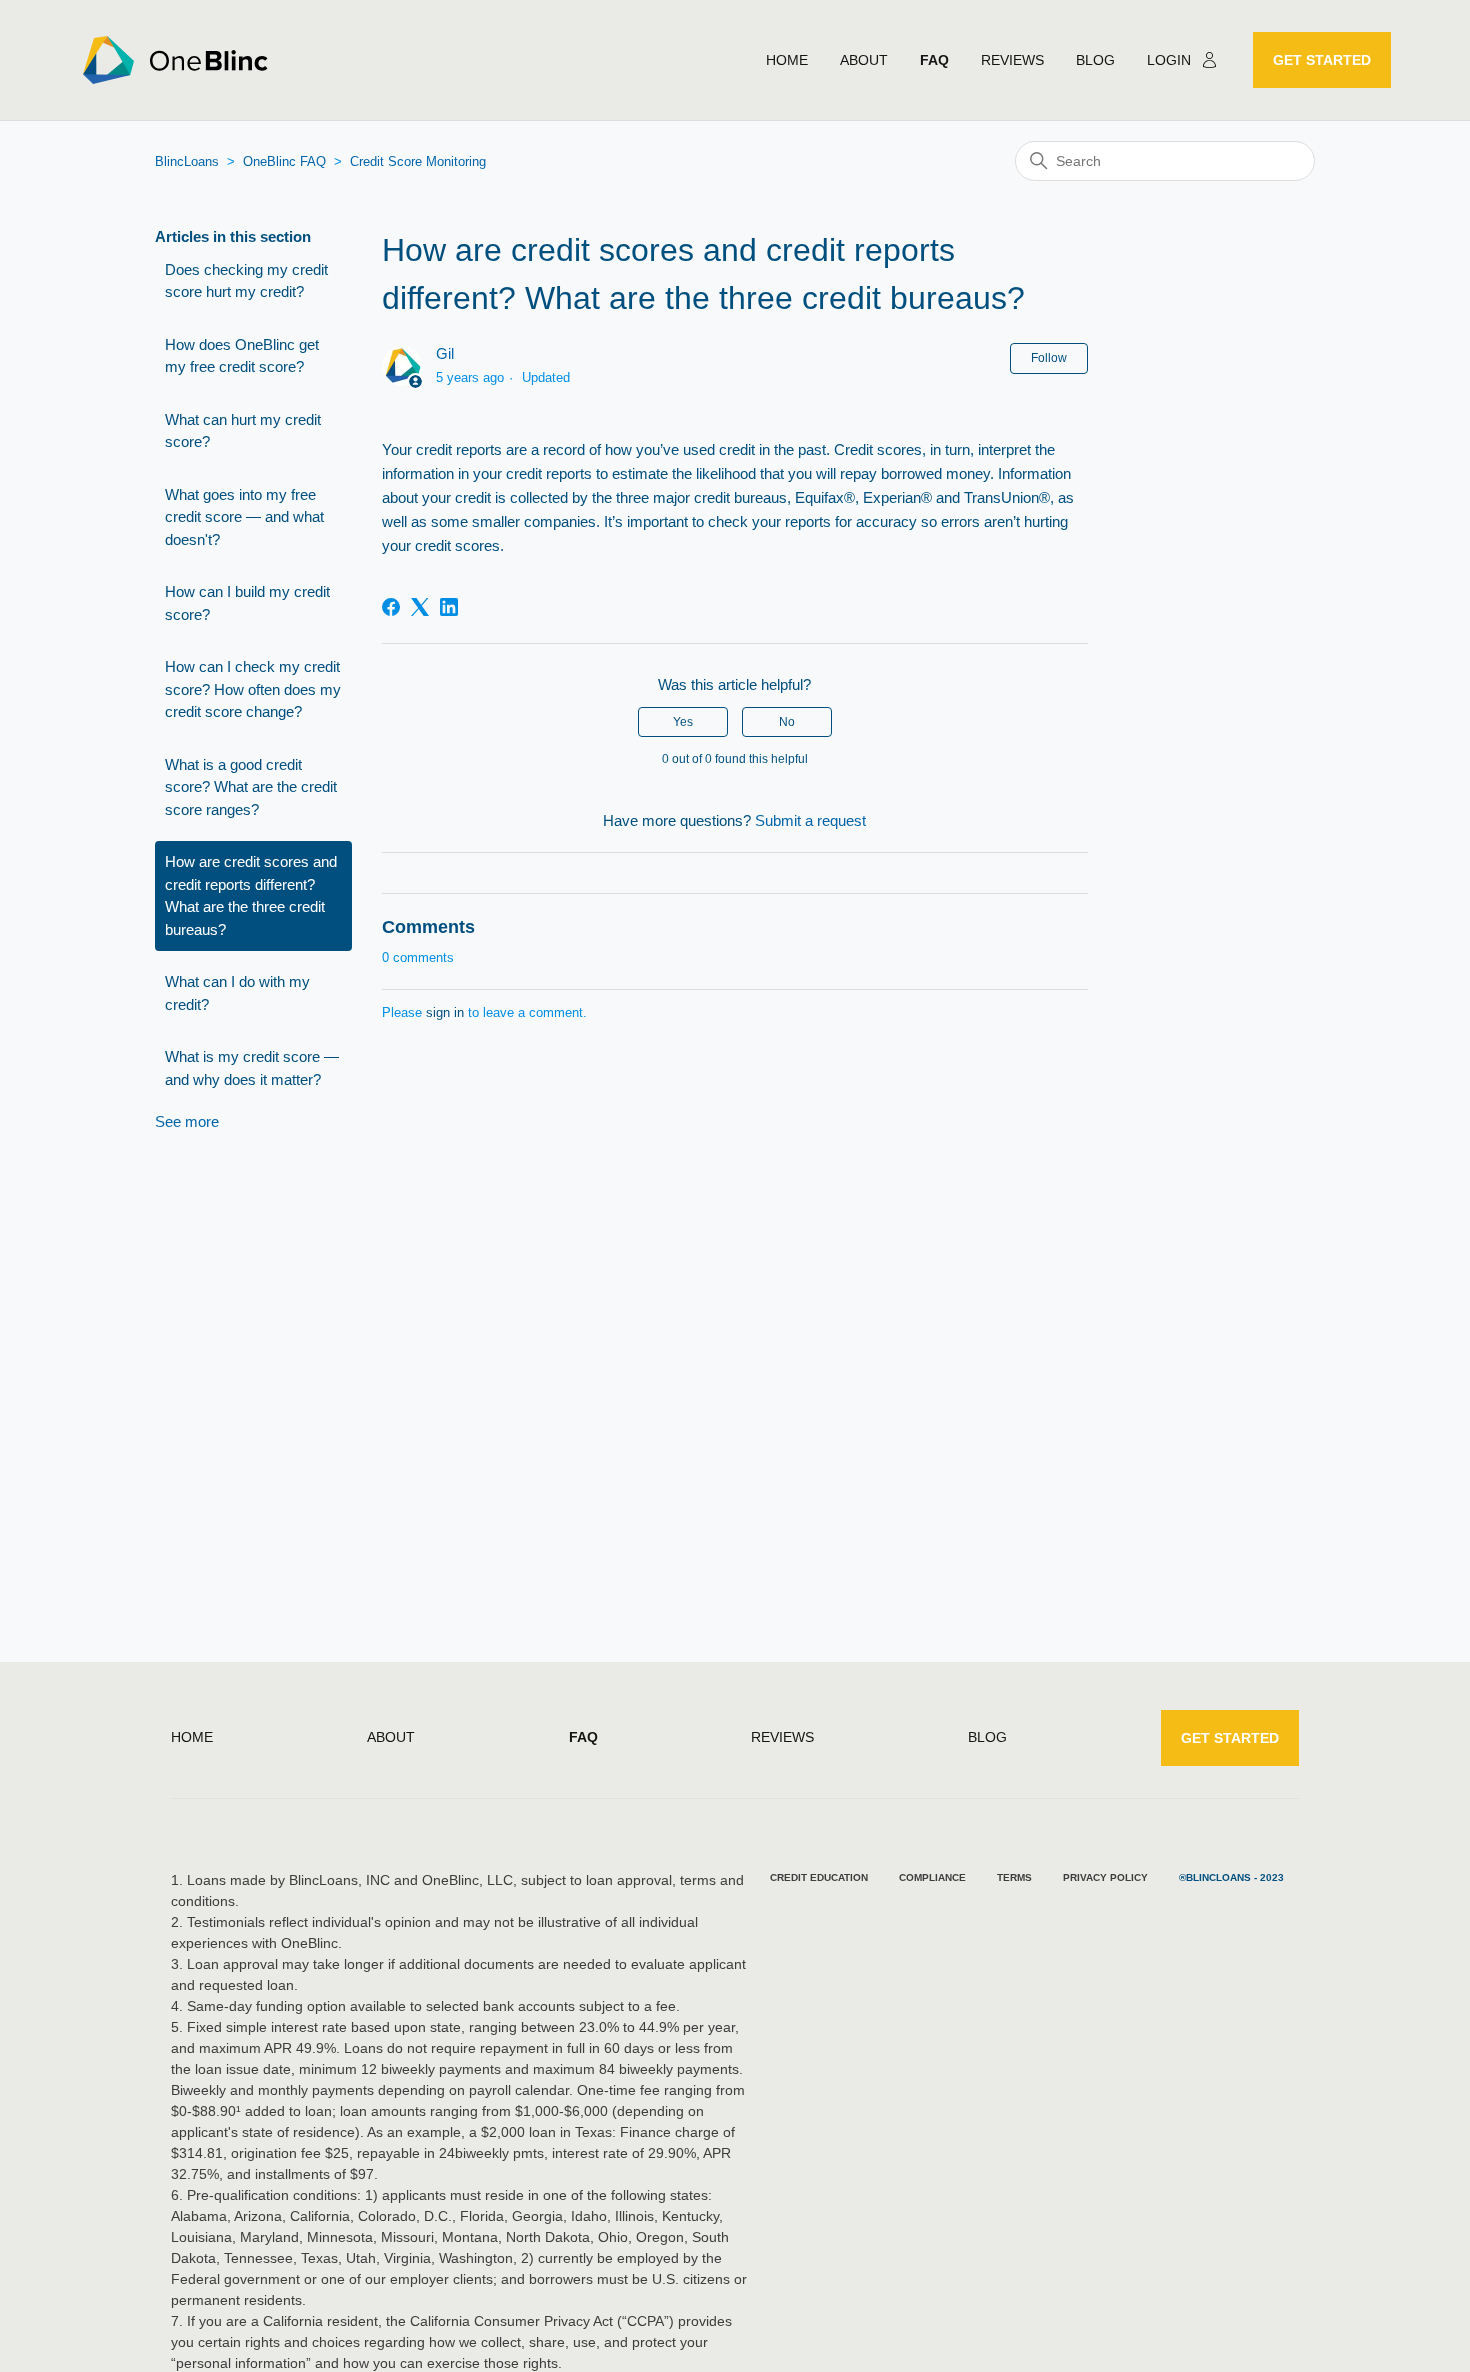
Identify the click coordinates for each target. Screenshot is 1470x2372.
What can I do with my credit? (237, 993)
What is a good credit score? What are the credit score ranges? (251, 787)
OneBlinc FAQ (284, 161)
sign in (445, 1012)
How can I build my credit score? (247, 603)
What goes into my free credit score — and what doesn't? (244, 517)
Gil (445, 353)
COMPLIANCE (932, 1877)
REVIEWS (1012, 60)
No (787, 722)
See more (187, 1121)
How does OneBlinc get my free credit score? (242, 356)
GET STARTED (1322, 60)
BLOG (1095, 60)
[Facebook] (391, 607)
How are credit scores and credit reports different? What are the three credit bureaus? (251, 895)
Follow (1049, 358)
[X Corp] (420, 607)
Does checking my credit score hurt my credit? (246, 281)
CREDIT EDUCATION (819, 1877)
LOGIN (1169, 60)
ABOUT (864, 60)
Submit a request (810, 820)
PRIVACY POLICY (1105, 1877)
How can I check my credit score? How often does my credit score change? (253, 689)
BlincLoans (187, 161)
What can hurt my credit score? (243, 431)
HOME (787, 60)
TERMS (1014, 1877)
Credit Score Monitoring (418, 161)
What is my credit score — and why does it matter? (252, 1068)
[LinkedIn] (449, 607)
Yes (683, 722)
